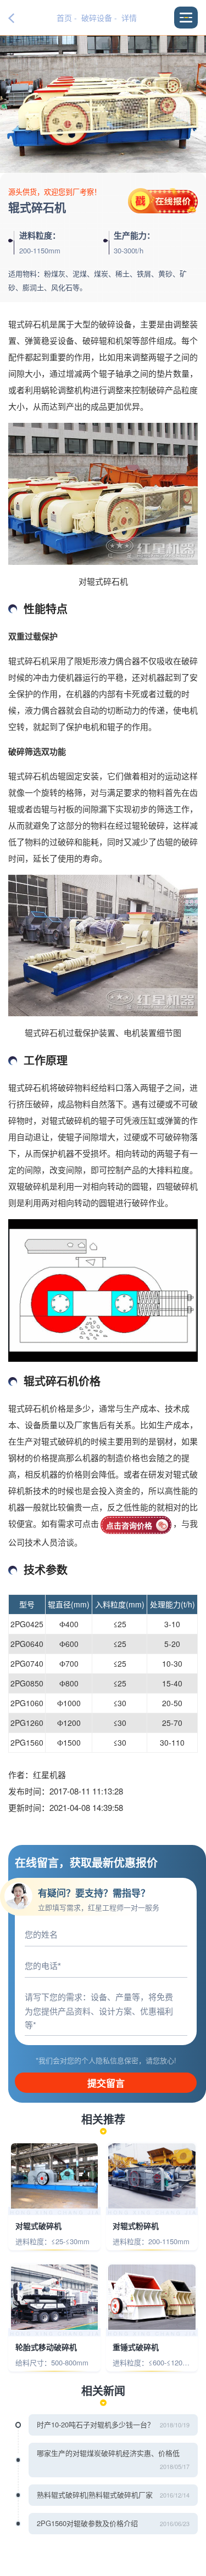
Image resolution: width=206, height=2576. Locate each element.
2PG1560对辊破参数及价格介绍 (87, 2523)
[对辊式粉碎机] (152, 2176)
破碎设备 (97, 18)
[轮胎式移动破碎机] (55, 2297)
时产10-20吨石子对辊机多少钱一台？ (96, 2424)
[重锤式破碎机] (152, 2297)
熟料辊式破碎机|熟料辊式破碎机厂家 (95, 2495)
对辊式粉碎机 (136, 2226)
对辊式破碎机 (38, 2226)
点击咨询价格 (129, 1525)
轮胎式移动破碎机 (46, 2347)
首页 (64, 18)
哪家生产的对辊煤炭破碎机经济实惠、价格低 (108, 2453)
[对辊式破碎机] (55, 2176)
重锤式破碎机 (136, 2347)
